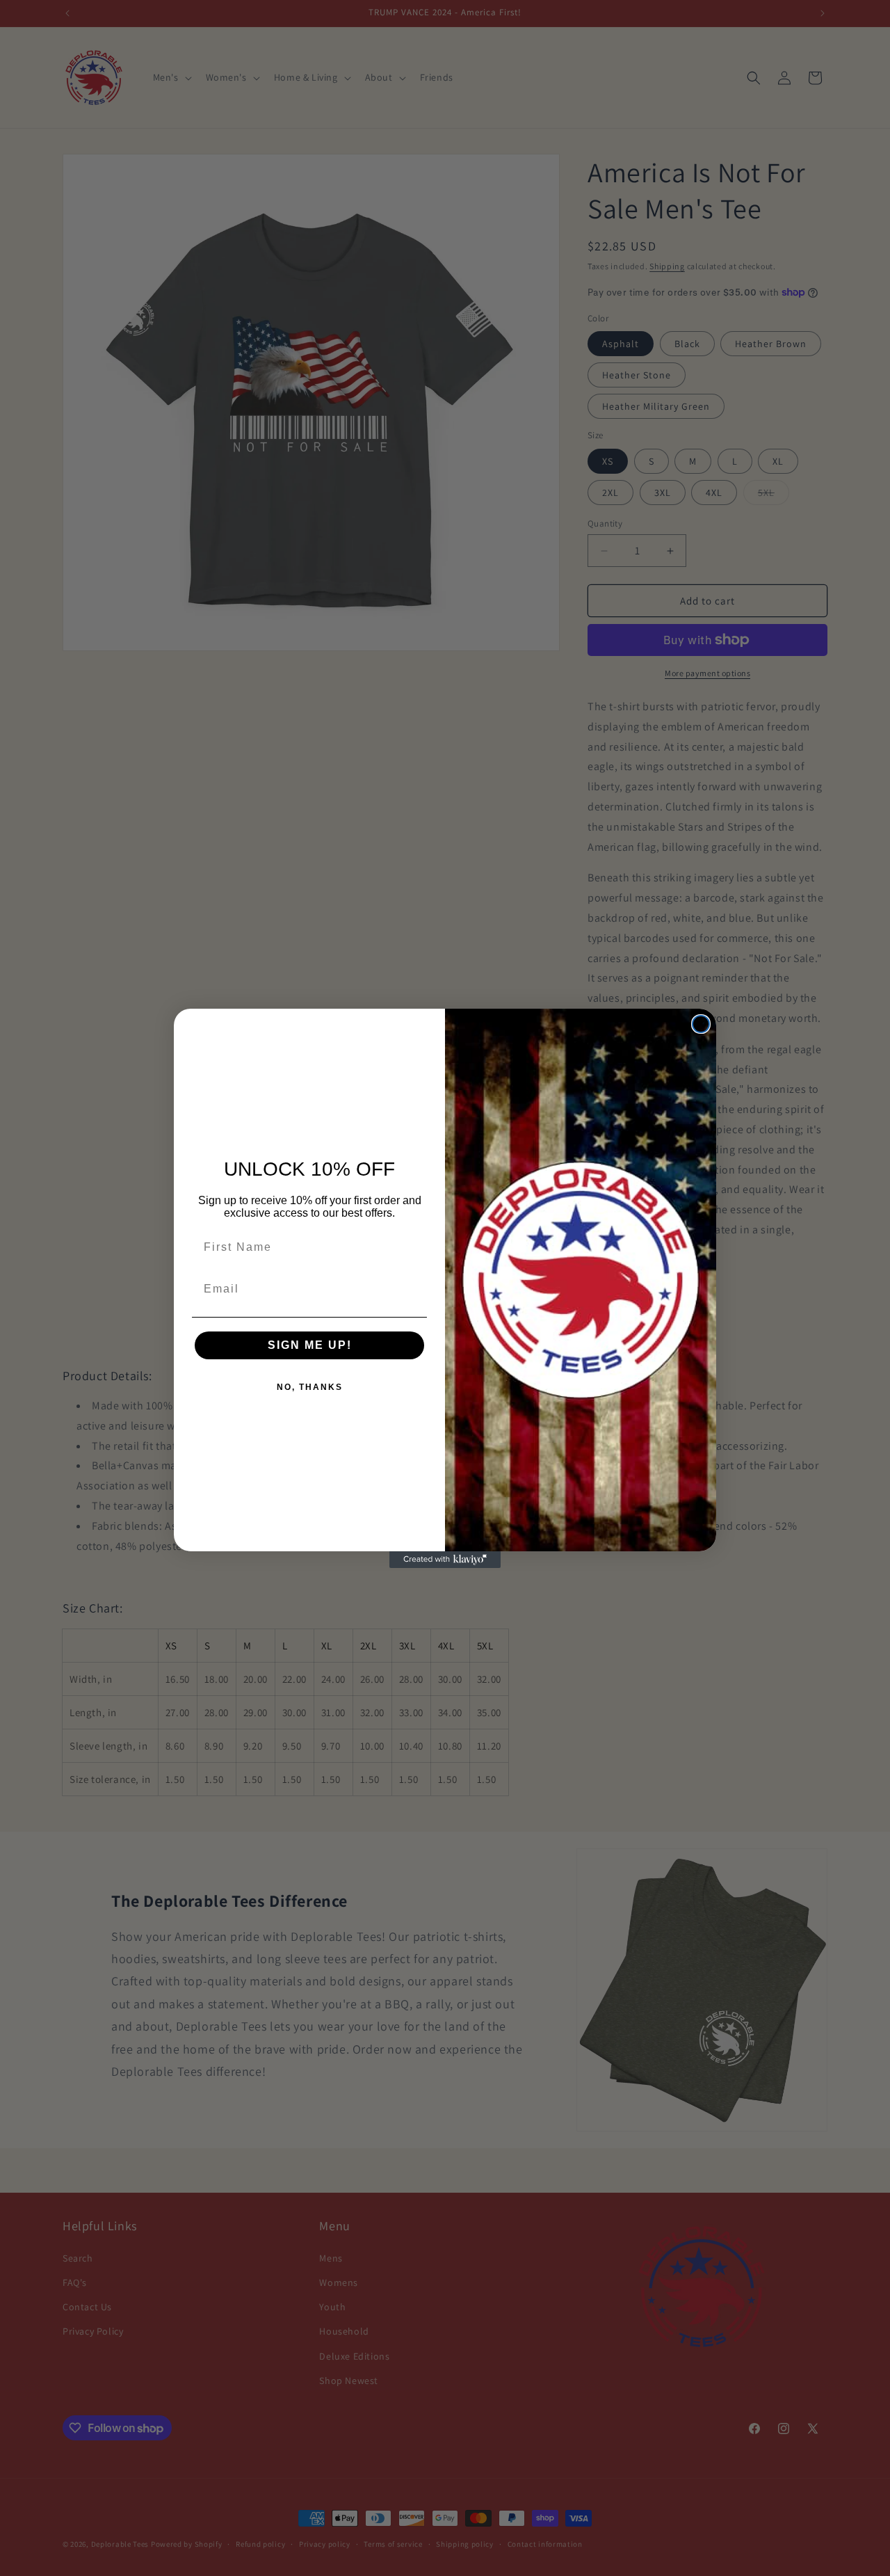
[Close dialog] (701, 1024)
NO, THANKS (310, 1387)
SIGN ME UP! (310, 1345)
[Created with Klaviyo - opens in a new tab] (445, 1560)
